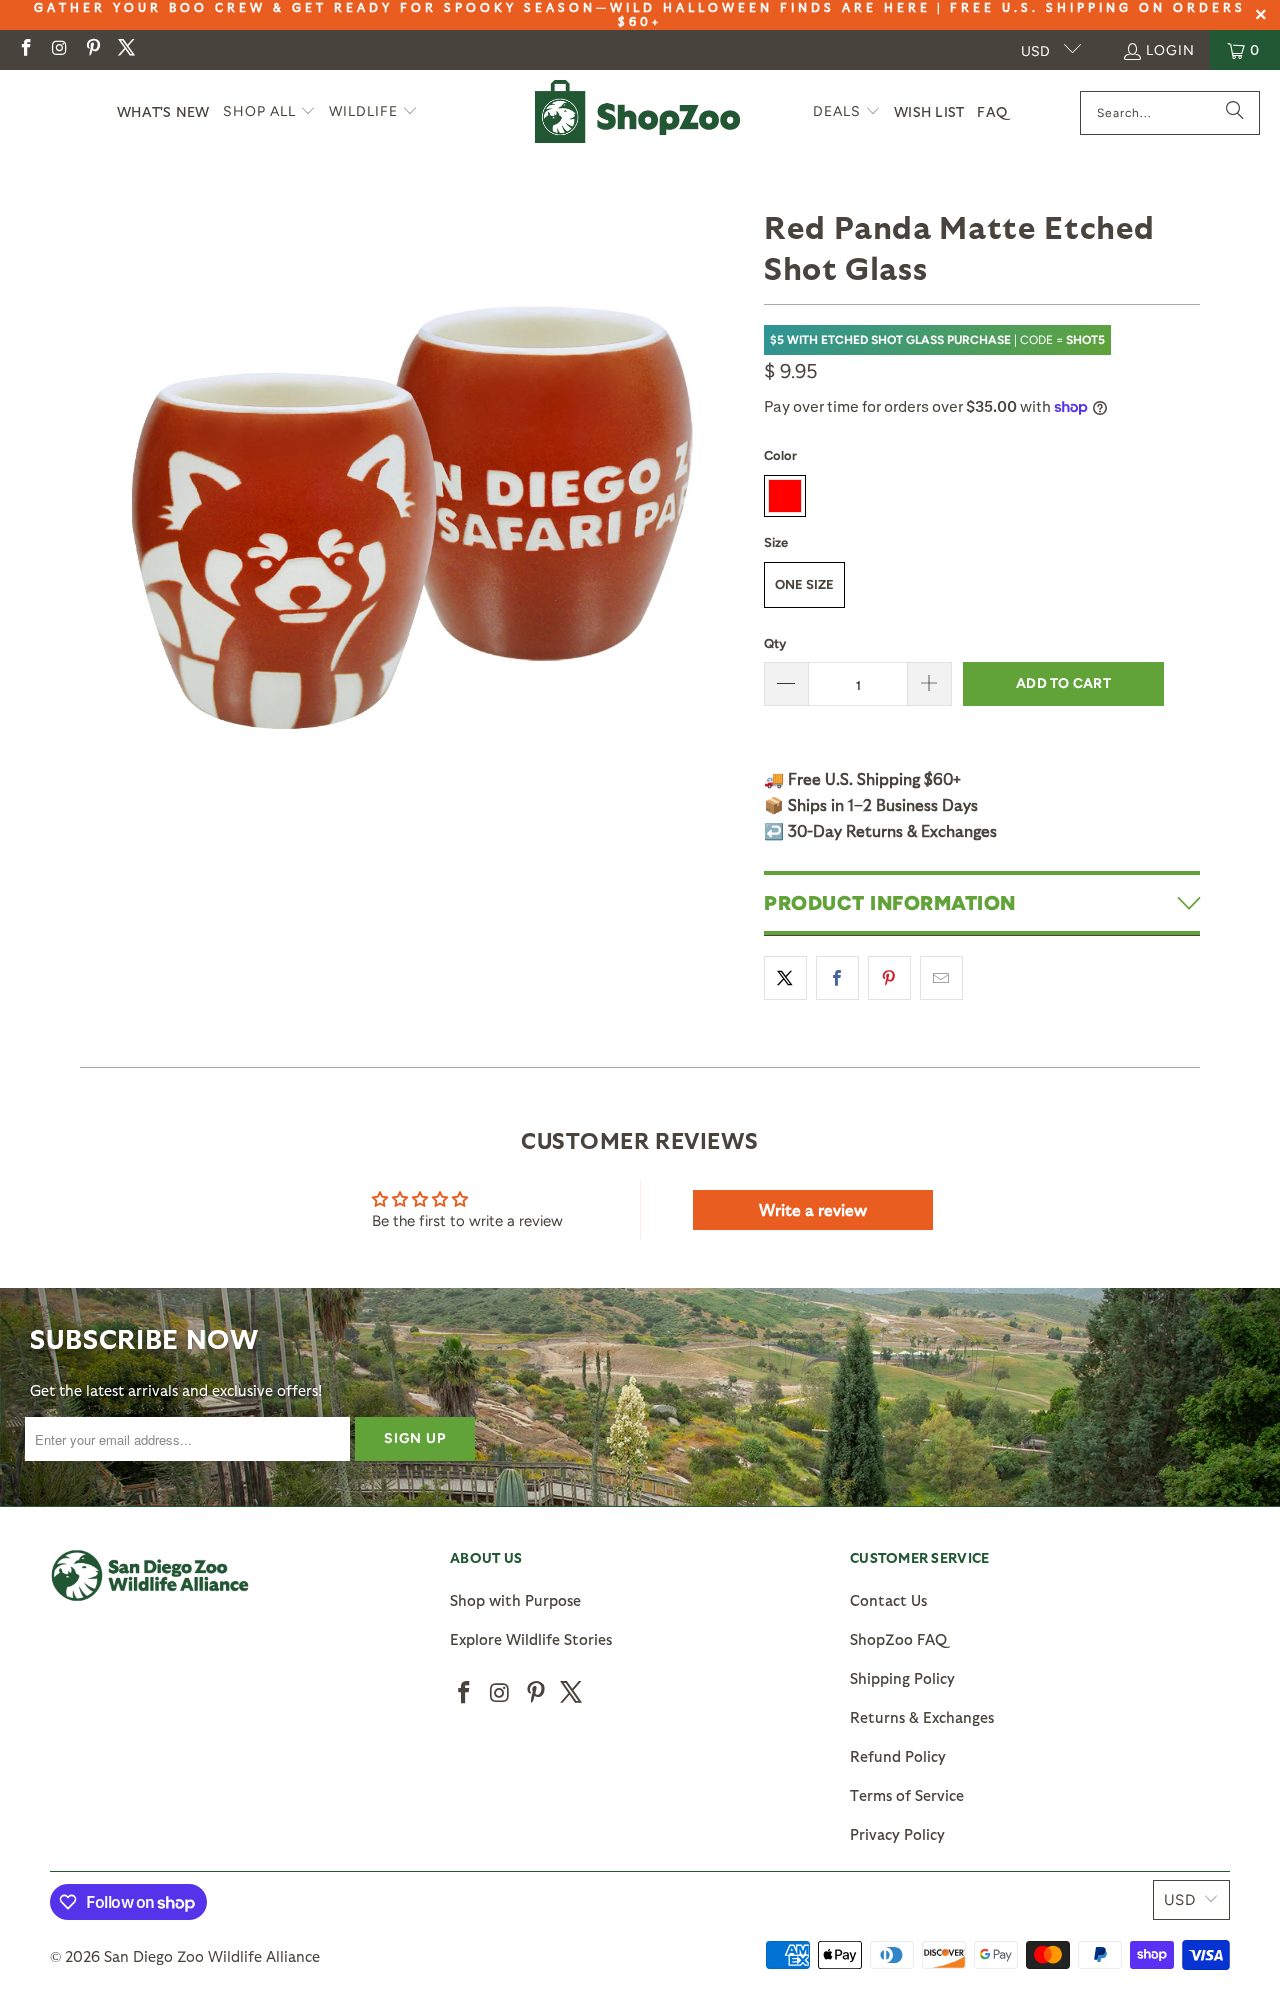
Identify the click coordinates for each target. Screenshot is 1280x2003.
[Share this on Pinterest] (889, 978)
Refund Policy (898, 1756)
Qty (775, 643)
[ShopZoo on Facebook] (25, 49)
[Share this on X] (785, 978)
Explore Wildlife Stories (531, 1639)
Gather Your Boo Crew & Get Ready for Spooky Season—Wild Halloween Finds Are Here (482, 7)
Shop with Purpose (515, 1600)
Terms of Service (907, 1795)
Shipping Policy (902, 1678)
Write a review (813, 1209)
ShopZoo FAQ (898, 1639)
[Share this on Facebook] (837, 978)
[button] (269, 112)
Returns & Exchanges (922, 1717)
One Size (804, 584)
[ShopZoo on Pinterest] (92, 49)
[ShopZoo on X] (126, 49)
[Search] (1235, 113)
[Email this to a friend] (941, 978)
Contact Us (888, 1600)
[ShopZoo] (637, 112)
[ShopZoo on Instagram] (59, 49)
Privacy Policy (897, 1834)
